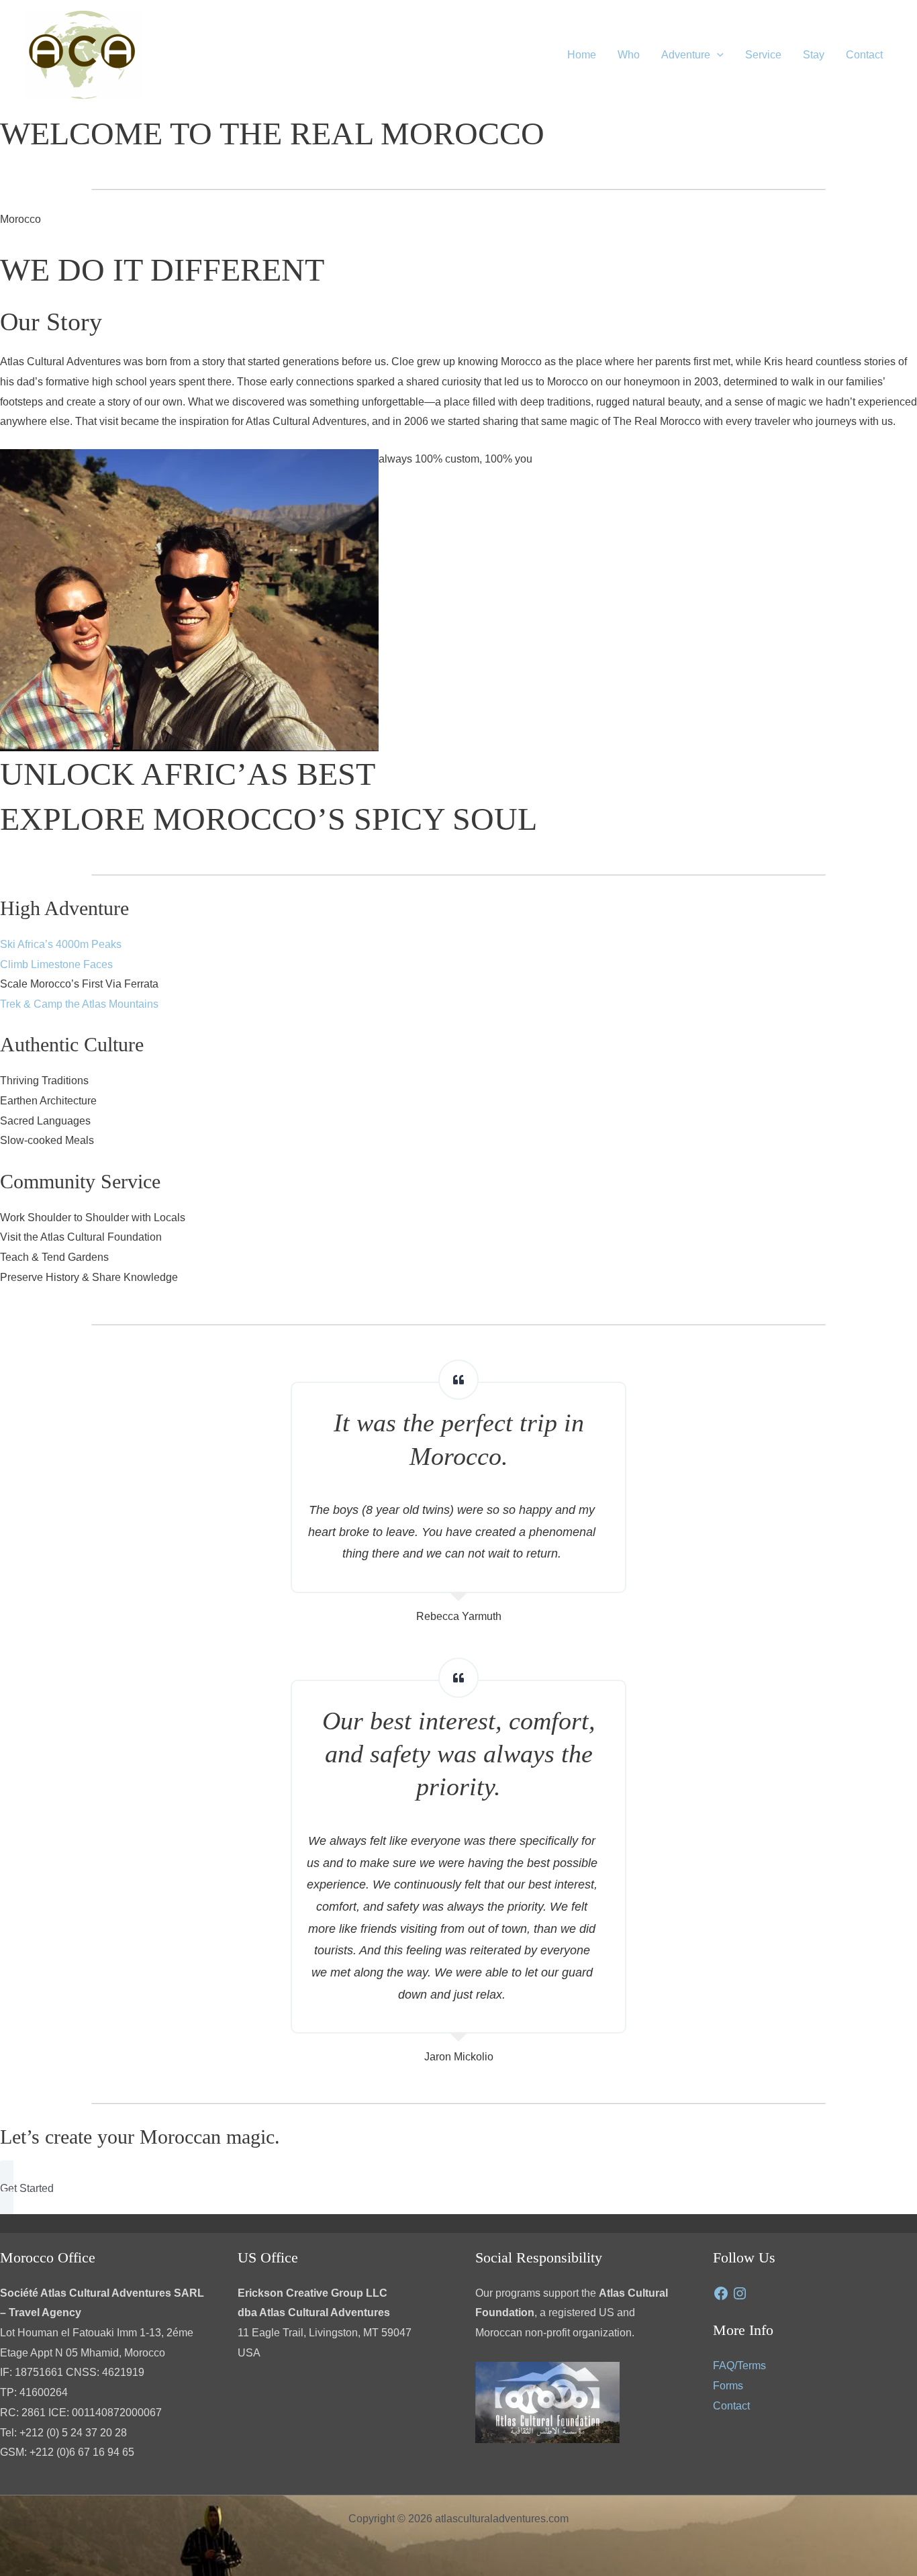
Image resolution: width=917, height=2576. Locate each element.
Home (582, 55)
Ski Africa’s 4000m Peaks (61, 944)
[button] (717, 55)
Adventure (686, 55)
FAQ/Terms (739, 2366)
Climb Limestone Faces (56, 964)
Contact (864, 55)
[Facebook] (721, 2293)
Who (629, 55)
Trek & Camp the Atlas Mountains (79, 1004)
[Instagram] (740, 2293)
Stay (814, 55)
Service (763, 55)
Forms (728, 2386)
